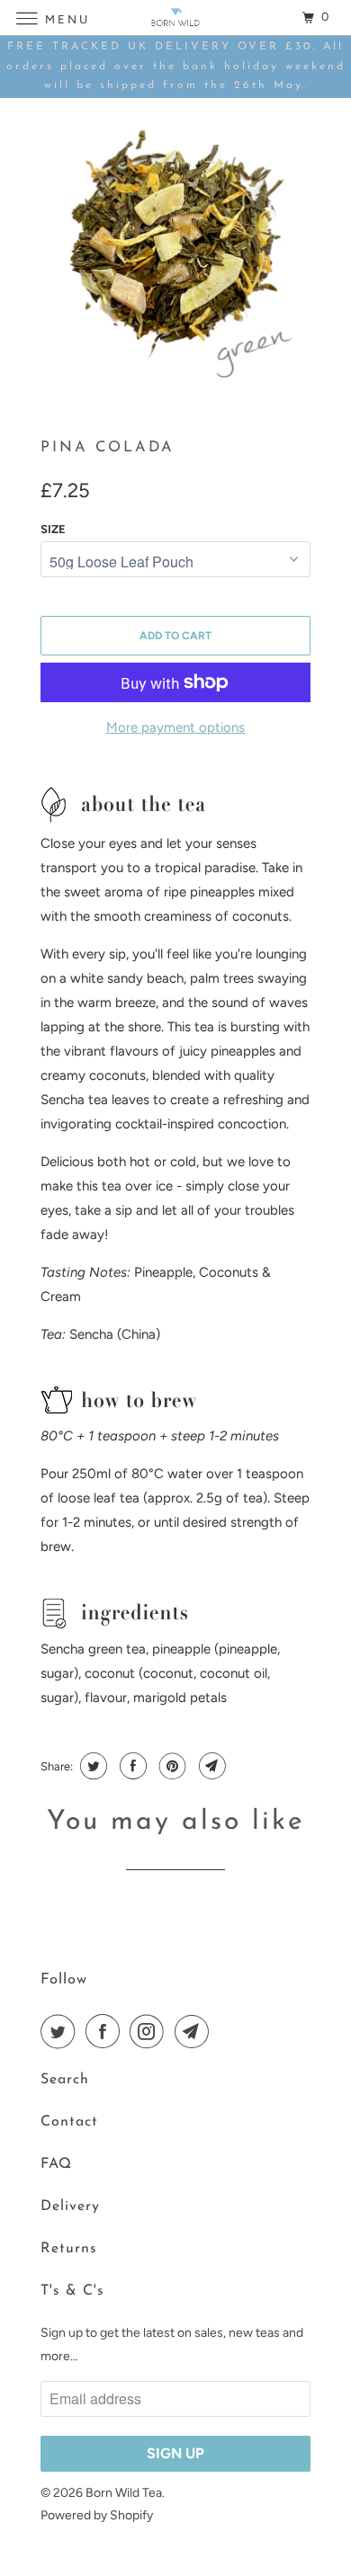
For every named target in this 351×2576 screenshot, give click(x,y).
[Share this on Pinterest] (171, 1766)
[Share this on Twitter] (91, 1766)
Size (53, 529)
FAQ (56, 2164)
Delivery (70, 2206)
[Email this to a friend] (210, 1766)
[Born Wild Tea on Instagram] (150, 2031)
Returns (69, 2249)
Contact (69, 2122)
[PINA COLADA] (175, 251)
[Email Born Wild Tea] (195, 2031)
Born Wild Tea (124, 2493)
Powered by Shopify (97, 2515)
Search (65, 2080)
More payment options (175, 727)
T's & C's (72, 2291)
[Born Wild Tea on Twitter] (61, 2031)
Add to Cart (175, 636)
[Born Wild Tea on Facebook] (106, 2031)
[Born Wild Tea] (176, 18)
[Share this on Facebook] (131, 1766)
